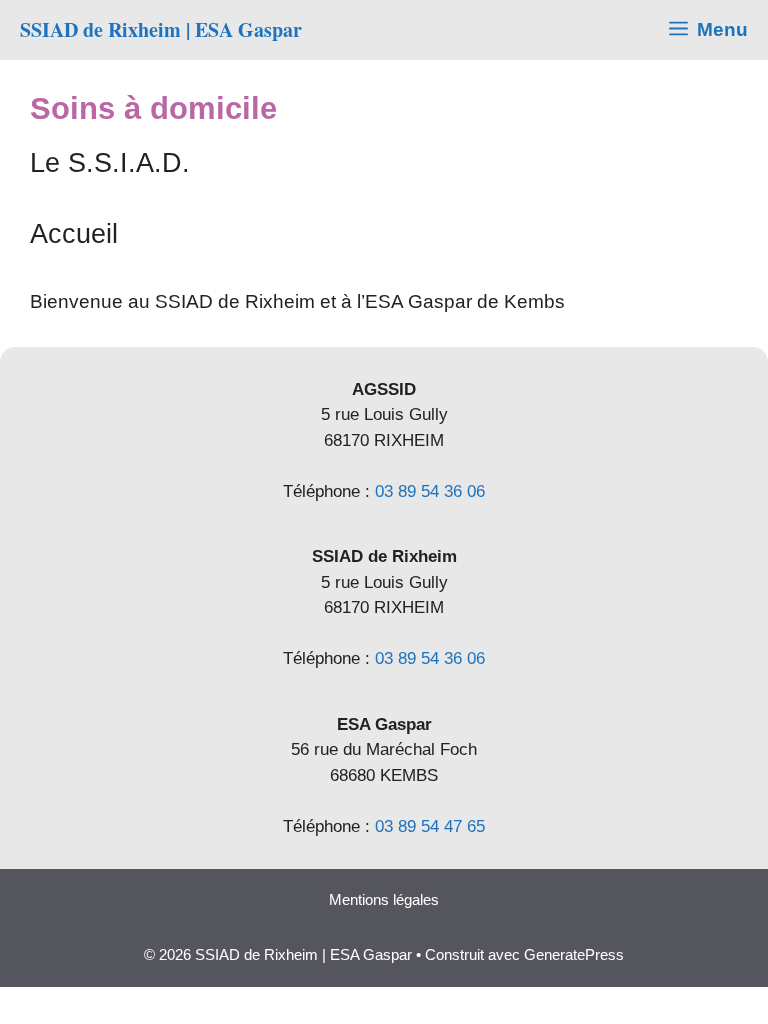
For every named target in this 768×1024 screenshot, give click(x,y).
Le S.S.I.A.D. (110, 163)
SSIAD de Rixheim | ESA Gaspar (161, 29)
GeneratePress (574, 954)
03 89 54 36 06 (430, 491)
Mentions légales (384, 899)
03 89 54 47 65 (430, 826)
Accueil (74, 234)
